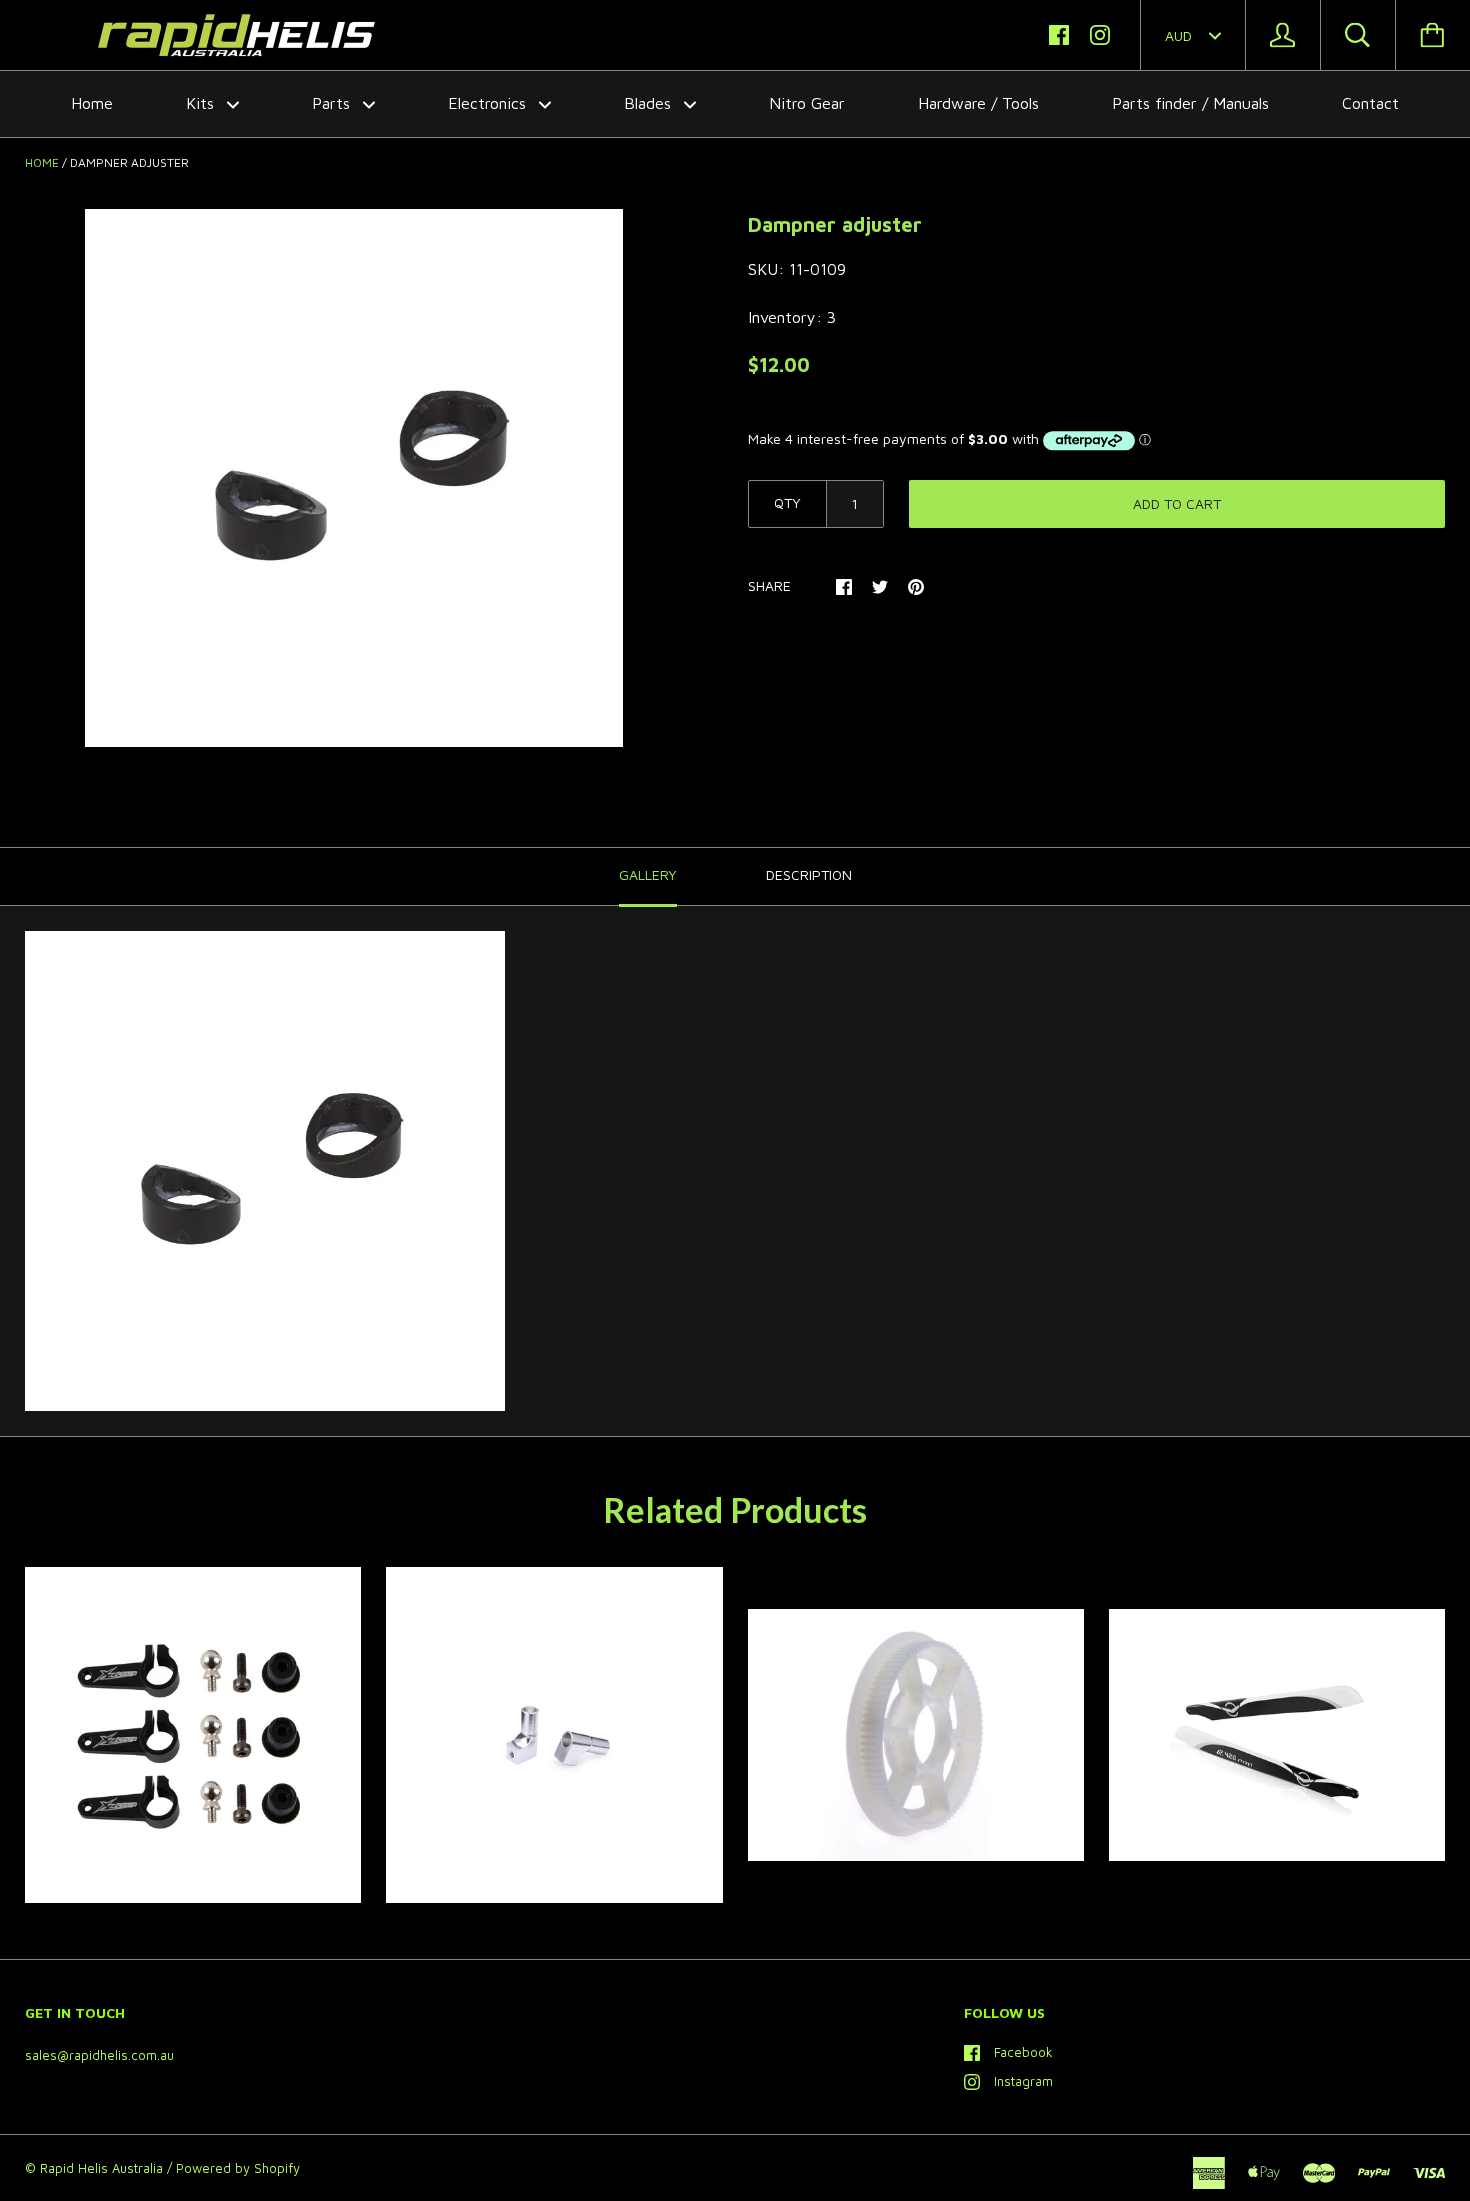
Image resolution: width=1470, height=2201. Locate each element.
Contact (1370, 103)
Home (92, 103)
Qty (787, 502)
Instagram (1023, 2081)
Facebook (1023, 2052)
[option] (354, 478)
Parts (333, 103)
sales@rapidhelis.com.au (99, 2055)
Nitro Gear (807, 103)
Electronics (489, 103)
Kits (202, 103)
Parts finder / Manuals (1190, 103)
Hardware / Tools (978, 103)
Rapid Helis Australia (101, 2168)
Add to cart (1177, 503)
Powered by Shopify (238, 2168)
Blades (650, 103)
